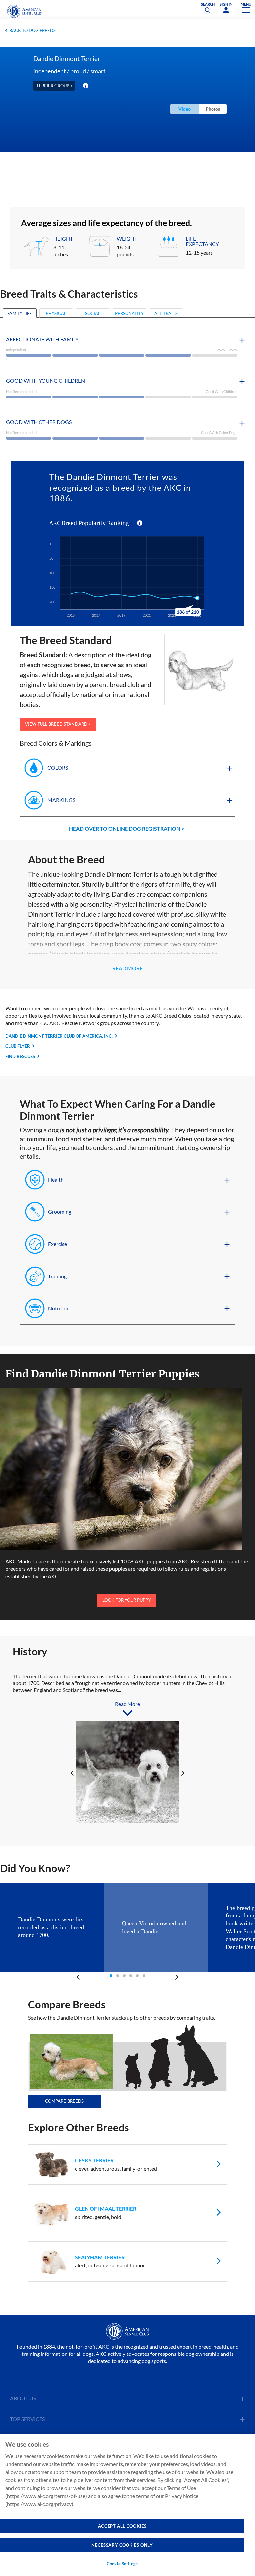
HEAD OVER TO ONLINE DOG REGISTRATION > (127, 828)
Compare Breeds (65, 2101)
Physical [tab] (56, 313)
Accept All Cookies (122, 2526)
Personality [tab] (129, 313)
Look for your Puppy (127, 1600)
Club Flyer (18, 1046)
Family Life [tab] (20, 313)
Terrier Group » (54, 86)
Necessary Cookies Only (122, 2545)
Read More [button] (127, 968)
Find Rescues (20, 1056)
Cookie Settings (122, 2564)
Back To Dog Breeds (33, 30)
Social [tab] (93, 313)
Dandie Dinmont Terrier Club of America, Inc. (59, 1036)
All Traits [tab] (166, 313)
